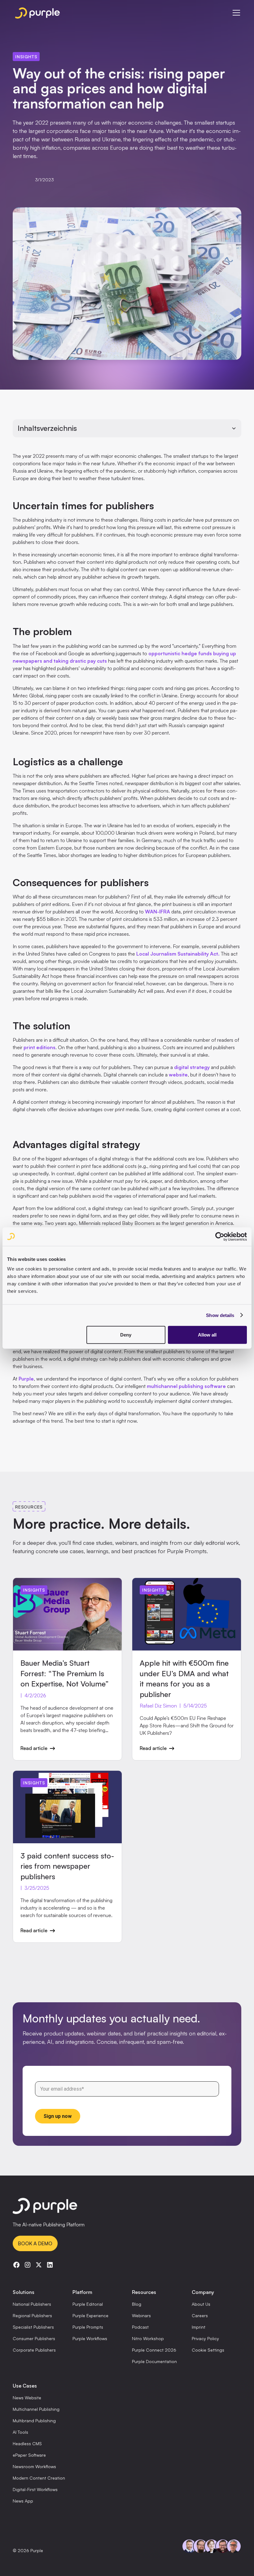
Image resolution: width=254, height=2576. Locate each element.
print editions (39, 1047)
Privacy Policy (205, 2338)
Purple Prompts (88, 2327)
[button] (235, 13)
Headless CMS (27, 2443)
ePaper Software (29, 2455)
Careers (200, 2315)
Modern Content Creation (39, 2478)
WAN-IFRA (158, 912)
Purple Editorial (88, 2304)
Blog (137, 2304)
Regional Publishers (32, 2315)
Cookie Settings (208, 2350)
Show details (220, 1315)
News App (23, 2501)
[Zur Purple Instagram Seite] (28, 2265)
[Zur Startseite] (127, 2207)
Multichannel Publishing (36, 2409)
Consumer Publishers (34, 2338)
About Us (201, 2304)
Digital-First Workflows (35, 2489)
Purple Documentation (154, 2361)
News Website (27, 2398)
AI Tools (20, 2432)
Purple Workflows (90, 2338)
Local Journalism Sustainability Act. (178, 954)
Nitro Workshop (148, 2338)
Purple (26, 1379)
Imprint (199, 2327)
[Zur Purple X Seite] (39, 2265)
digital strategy (192, 1067)
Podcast (140, 2327)
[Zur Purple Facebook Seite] (16, 2265)
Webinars (141, 2315)
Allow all (207, 1335)
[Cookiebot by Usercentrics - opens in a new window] (220, 1236)
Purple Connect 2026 (154, 2350)
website (178, 1075)
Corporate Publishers (34, 2350)
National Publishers (32, 2304)
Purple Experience (90, 2315)
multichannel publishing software (186, 1386)
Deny (126, 1335)
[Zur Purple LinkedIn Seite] (50, 2265)
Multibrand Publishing (34, 2421)
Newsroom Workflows (34, 2466)
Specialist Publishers (33, 2327)
